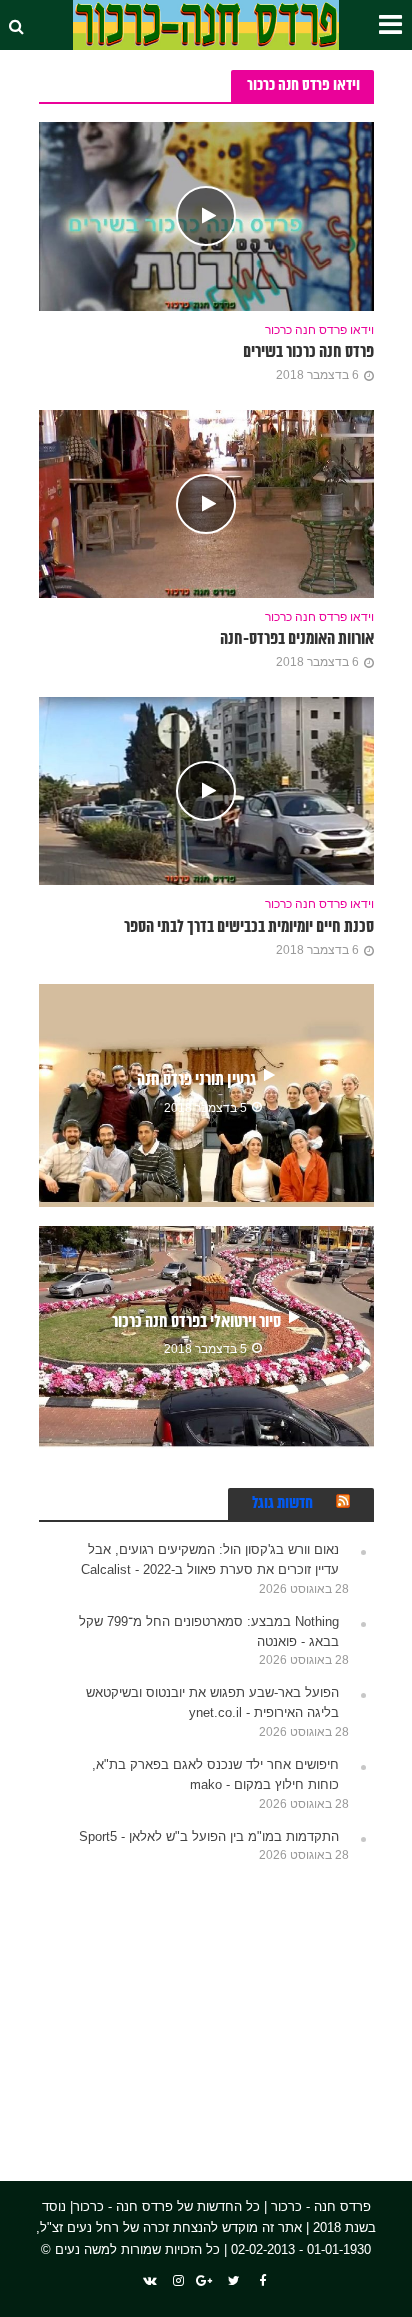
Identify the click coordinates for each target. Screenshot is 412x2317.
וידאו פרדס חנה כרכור (319, 329)
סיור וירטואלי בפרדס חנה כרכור (196, 1322)
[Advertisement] (224, 2010)
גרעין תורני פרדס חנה (196, 1080)
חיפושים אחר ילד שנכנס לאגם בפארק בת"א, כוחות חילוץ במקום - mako (215, 1774)
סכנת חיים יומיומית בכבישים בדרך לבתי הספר (249, 927)
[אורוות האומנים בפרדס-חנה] (206, 502)
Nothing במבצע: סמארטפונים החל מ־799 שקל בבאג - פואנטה (209, 1631)
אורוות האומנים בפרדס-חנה (297, 639)
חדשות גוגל (282, 1503)
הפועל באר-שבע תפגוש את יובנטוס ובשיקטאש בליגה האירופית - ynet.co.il (212, 1702)
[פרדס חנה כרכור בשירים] (206, 215)
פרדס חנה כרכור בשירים (308, 352)
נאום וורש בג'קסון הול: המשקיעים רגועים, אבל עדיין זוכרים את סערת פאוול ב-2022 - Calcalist (210, 1559)
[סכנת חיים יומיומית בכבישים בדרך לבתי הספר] (206, 789)
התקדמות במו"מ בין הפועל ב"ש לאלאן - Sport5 (209, 1836)
